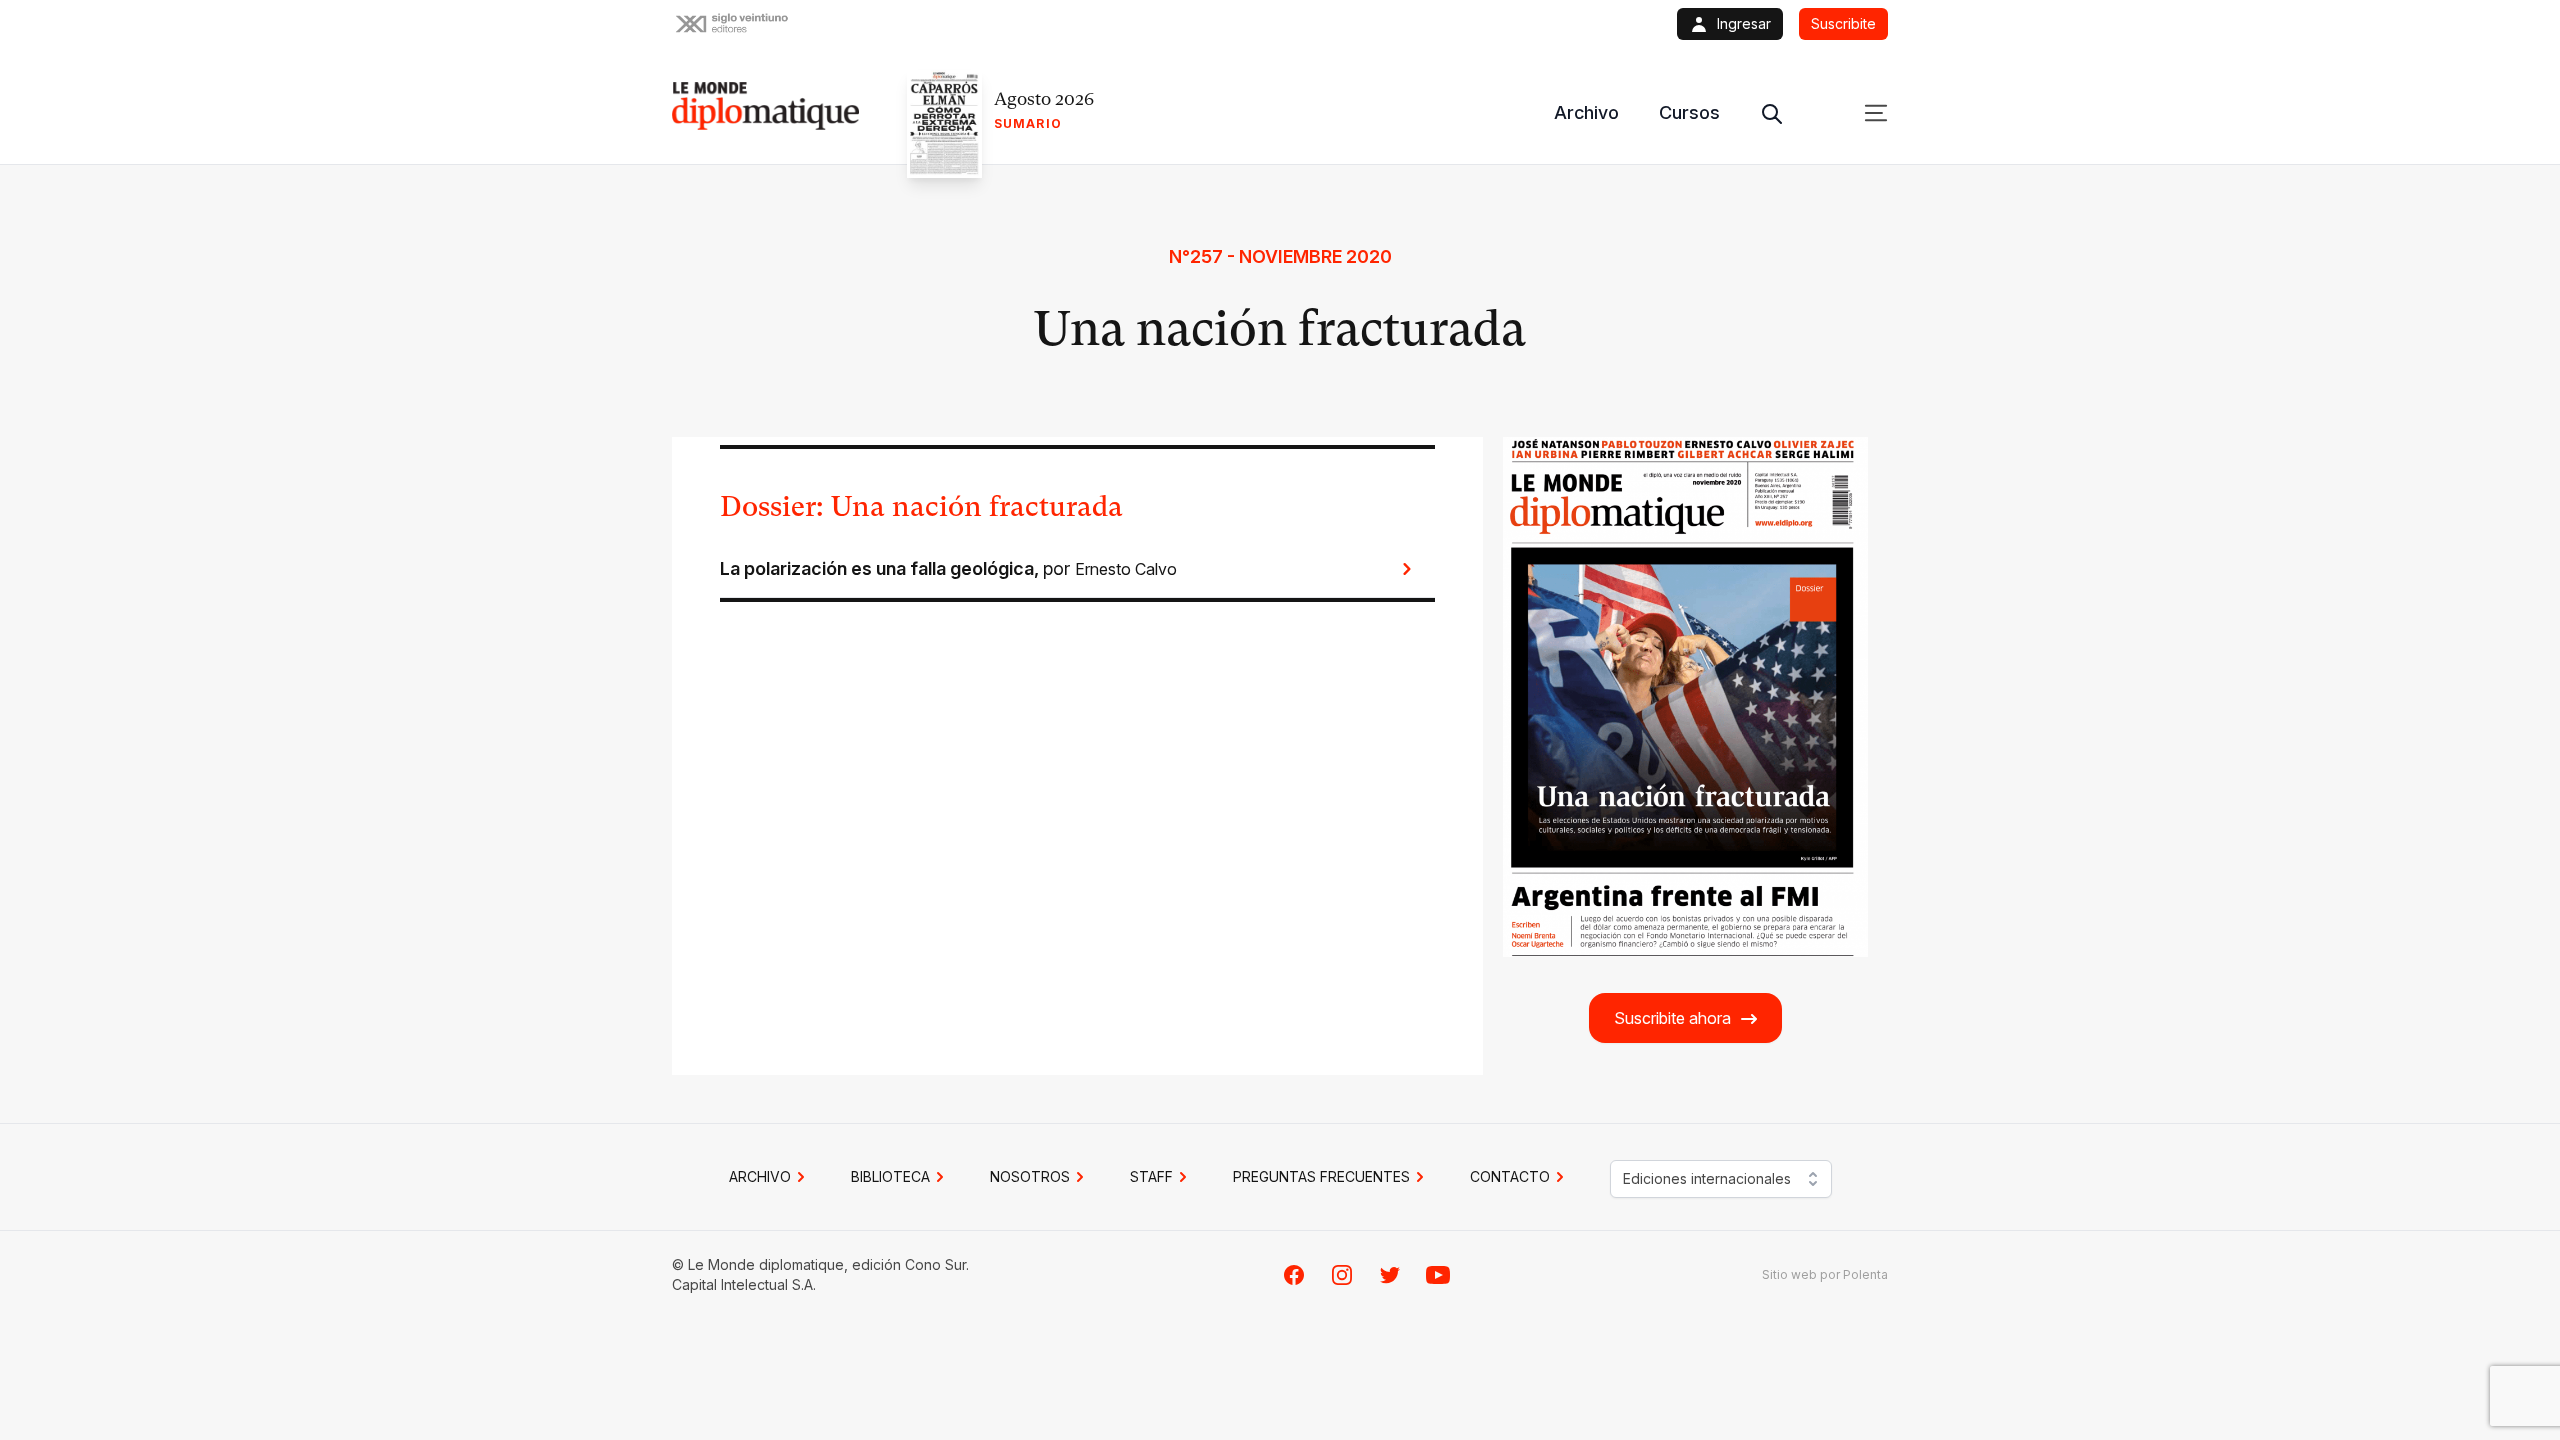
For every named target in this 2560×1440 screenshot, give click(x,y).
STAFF (1151, 1176)
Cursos (1689, 112)
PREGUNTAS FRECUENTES (1321, 1176)
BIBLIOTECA (890, 1176)
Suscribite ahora (1672, 1018)
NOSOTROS (1030, 1176)
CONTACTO (1510, 1176)
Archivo (1586, 112)
